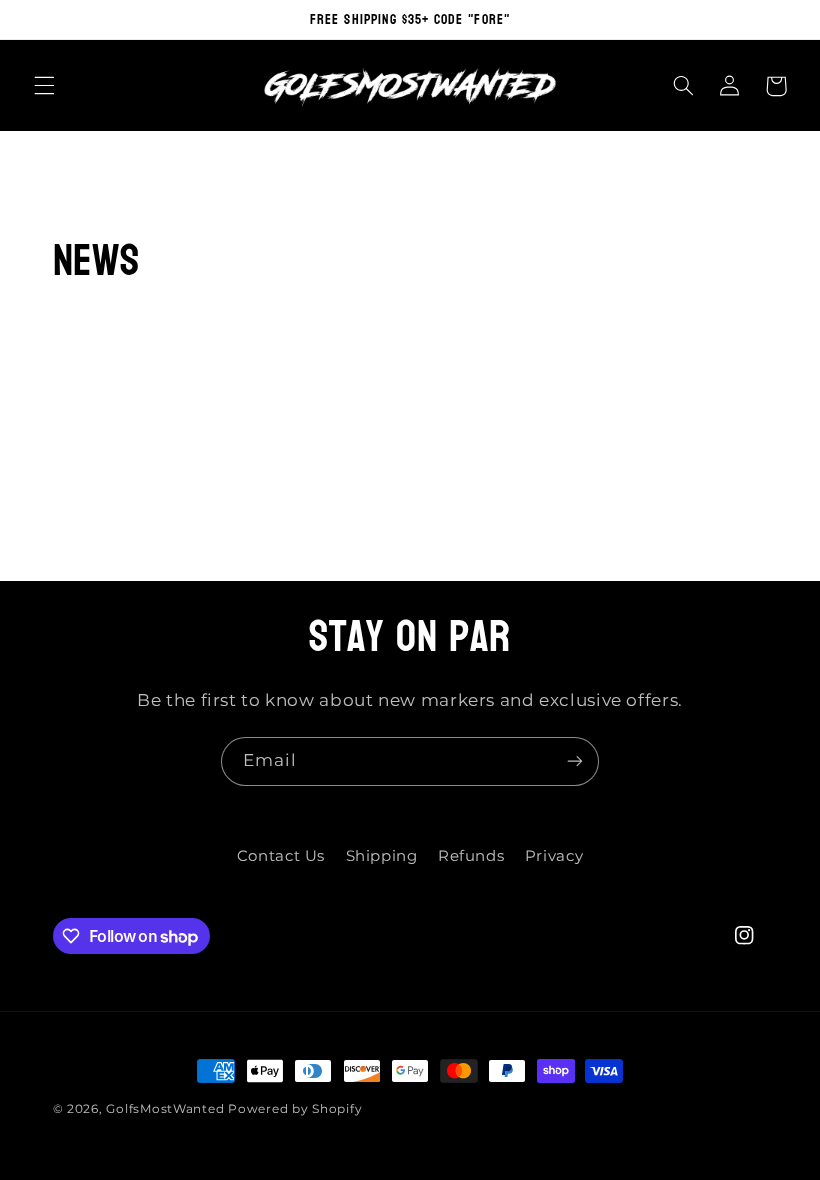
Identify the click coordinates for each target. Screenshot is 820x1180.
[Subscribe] (575, 761)
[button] (44, 86)
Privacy (554, 856)
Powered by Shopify (295, 1109)
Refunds (471, 856)
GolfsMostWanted (165, 1109)
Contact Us (281, 856)
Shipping (382, 856)
